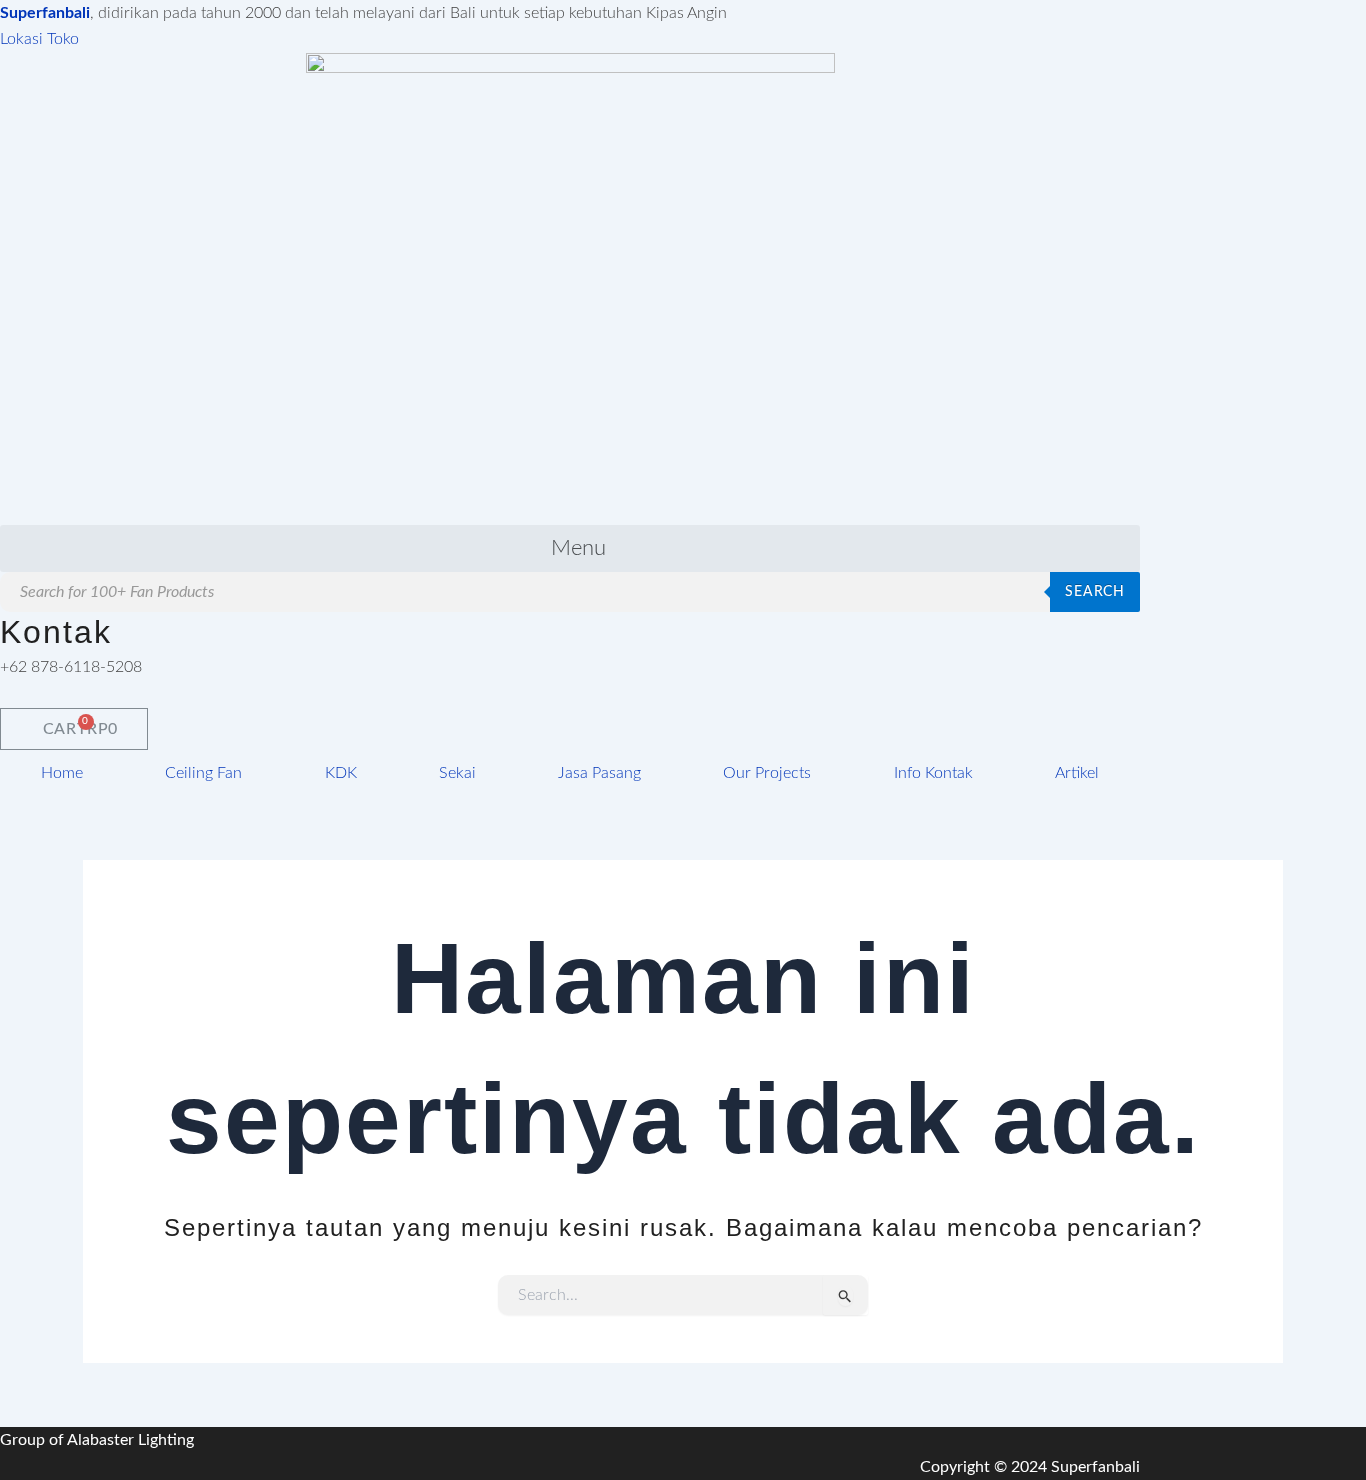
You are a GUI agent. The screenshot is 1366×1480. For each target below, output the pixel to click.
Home (62, 773)
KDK (341, 773)
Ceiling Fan (203, 773)
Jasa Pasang (599, 773)
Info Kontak (933, 773)
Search (1095, 592)
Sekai (457, 773)
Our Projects (767, 773)
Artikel (1077, 773)
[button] (570, 548)
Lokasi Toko (39, 39)
